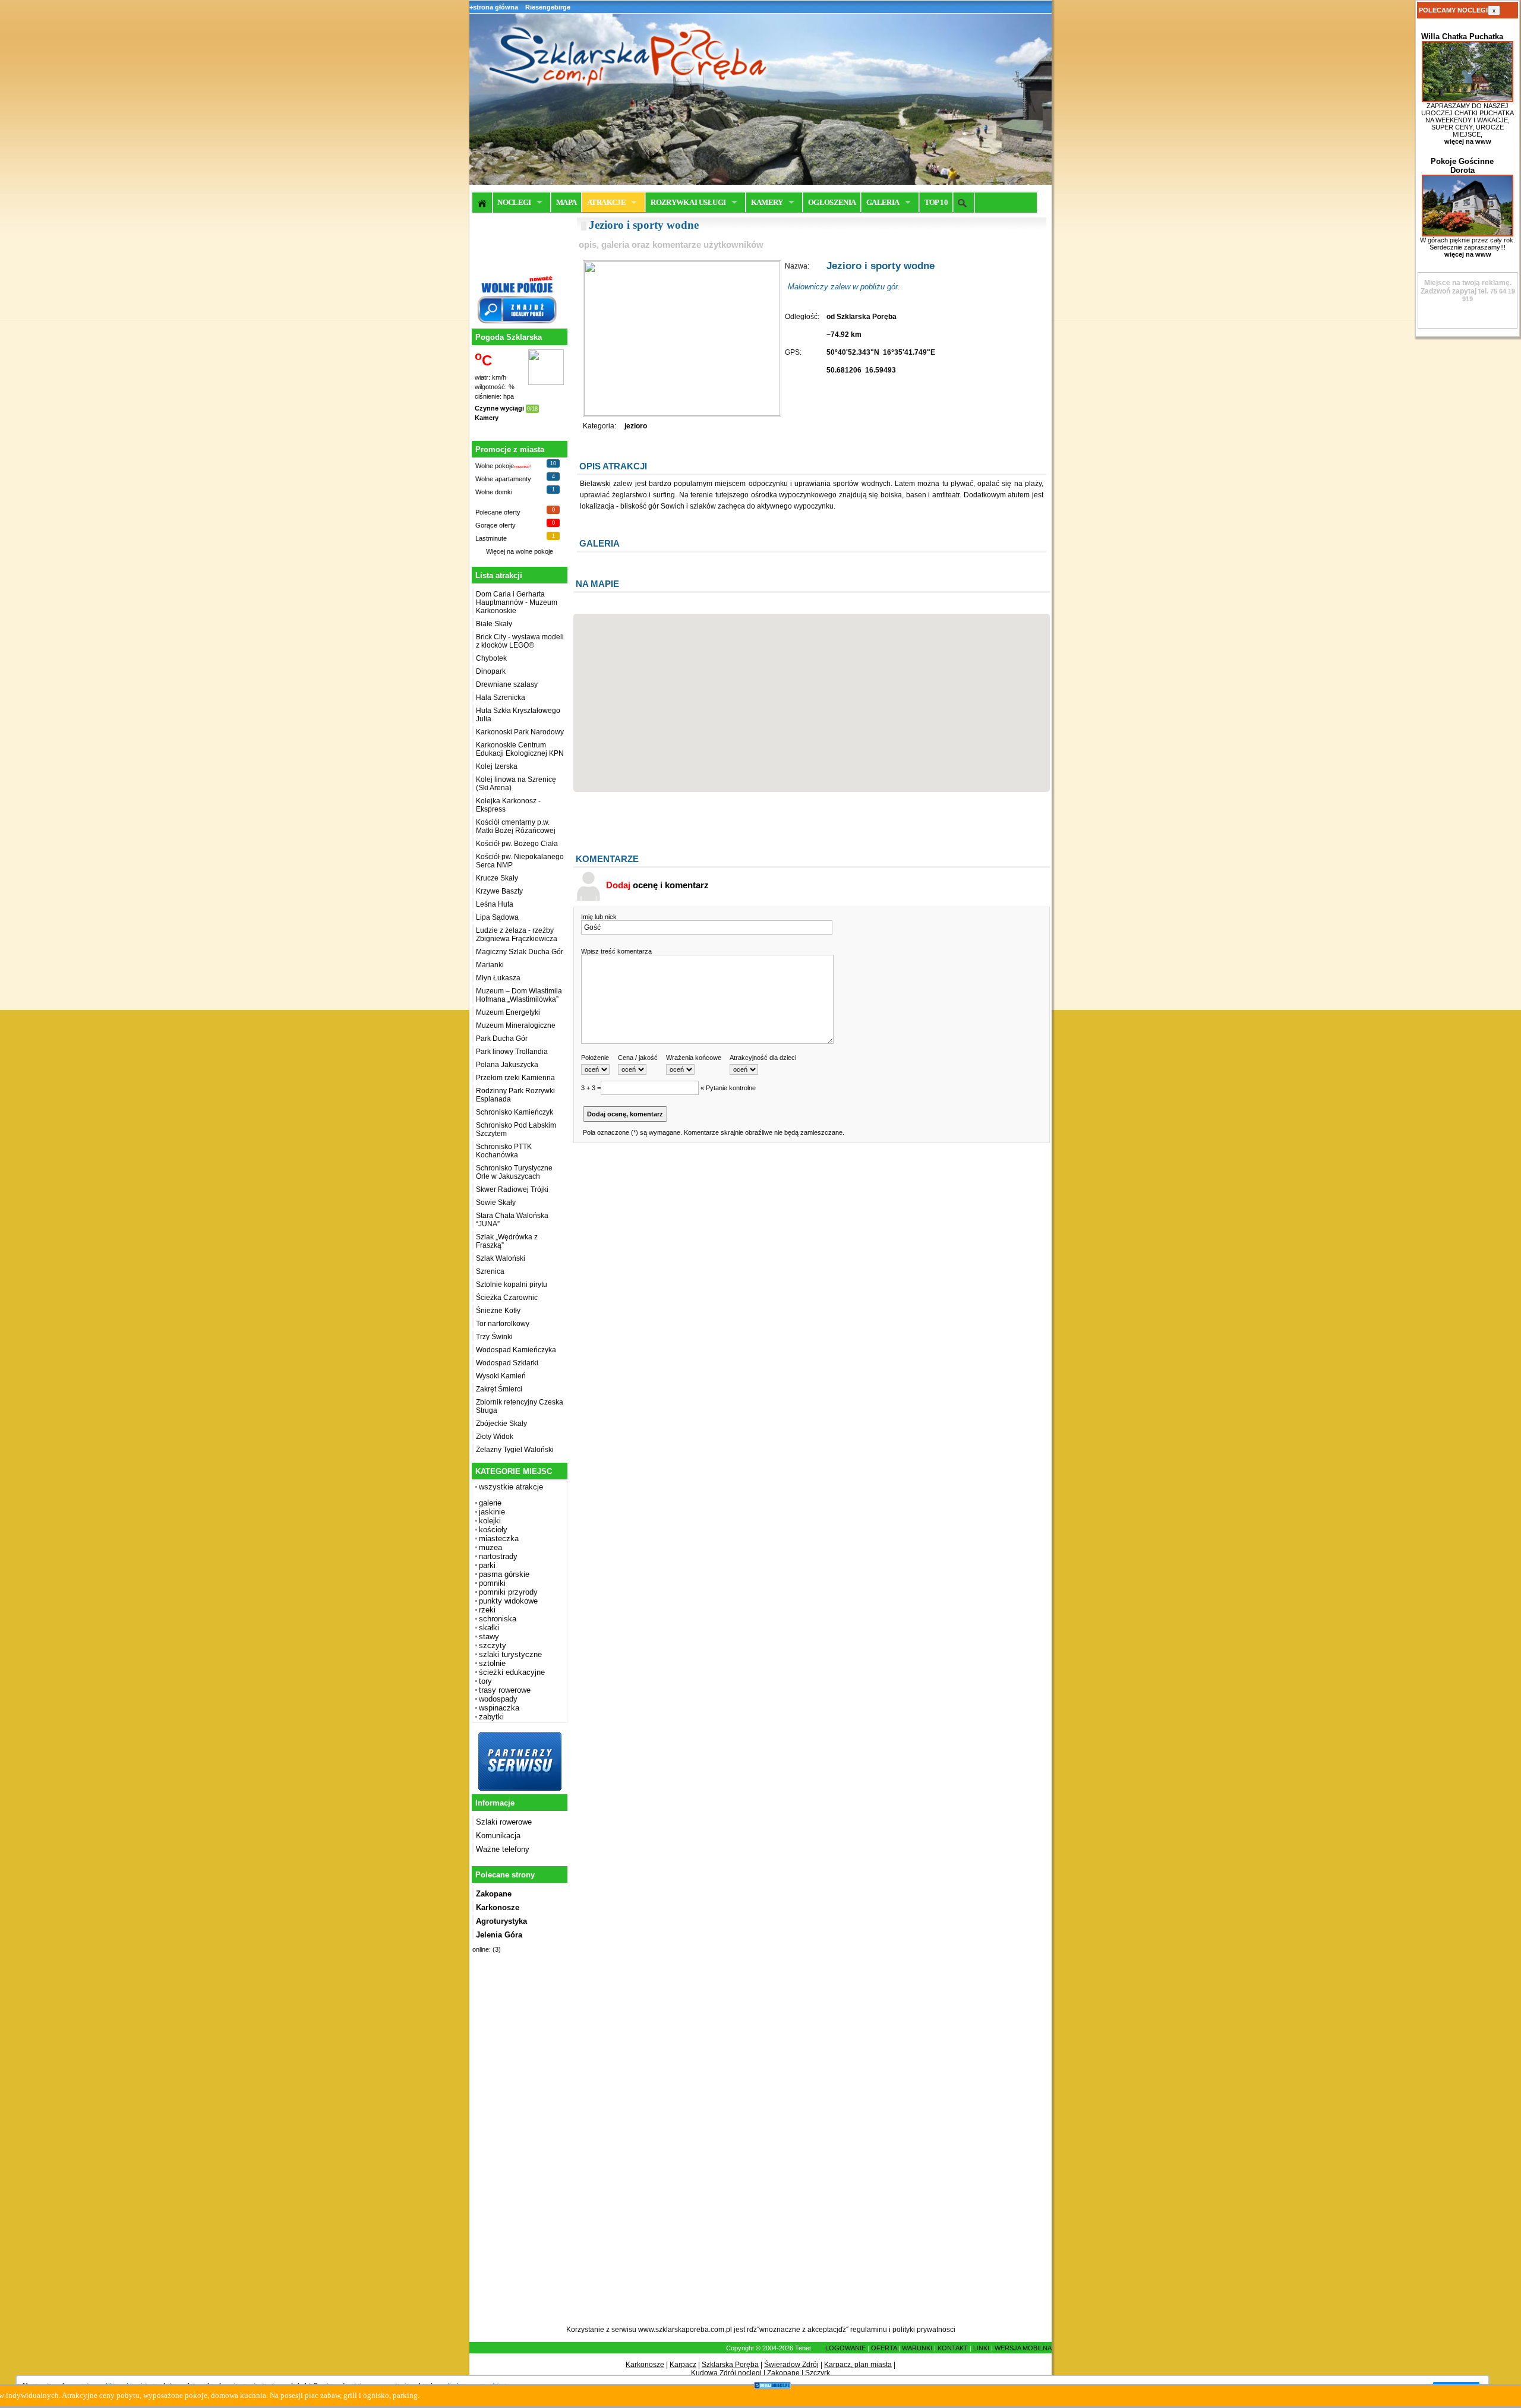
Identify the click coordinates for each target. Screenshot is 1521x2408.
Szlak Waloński (501, 1258)
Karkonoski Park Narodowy (520, 732)
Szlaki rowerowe (504, 1822)
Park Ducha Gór (502, 1039)
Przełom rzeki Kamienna (515, 1078)
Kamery (487, 418)
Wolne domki (494, 492)
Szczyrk (818, 2373)
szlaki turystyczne (510, 1654)
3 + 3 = (591, 1088)
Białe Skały (494, 624)
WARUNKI (917, 2348)
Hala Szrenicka (501, 698)
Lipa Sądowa (497, 917)
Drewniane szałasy (507, 684)
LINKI (981, 2348)
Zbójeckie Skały (501, 1424)
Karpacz (683, 2365)
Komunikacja (498, 1836)
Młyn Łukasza (498, 978)
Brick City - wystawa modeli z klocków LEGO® (520, 641)
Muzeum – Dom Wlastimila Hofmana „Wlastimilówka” (519, 995)
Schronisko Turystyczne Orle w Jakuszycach (514, 1172)
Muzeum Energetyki (508, 1012)
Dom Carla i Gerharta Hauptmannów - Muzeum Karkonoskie (517, 602)
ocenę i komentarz (657, 885)
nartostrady (498, 1556)
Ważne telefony (503, 1849)
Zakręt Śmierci (499, 1389)
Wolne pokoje (495, 466)
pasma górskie (504, 1574)
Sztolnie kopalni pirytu (512, 1285)
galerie (490, 1503)
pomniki (492, 1583)
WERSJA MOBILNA (1023, 2348)
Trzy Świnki (494, 1337)
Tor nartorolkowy (503, 1324)
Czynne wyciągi (499, 408)
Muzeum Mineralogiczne (516, 1025)
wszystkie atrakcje (511, 1487)
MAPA (566, 202)
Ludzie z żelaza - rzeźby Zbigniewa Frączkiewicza (517, 935)
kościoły (493, 1530)
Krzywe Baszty (499, 891)
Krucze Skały (497, 878)
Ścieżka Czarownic (507, 1298)
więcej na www (1468, 141)
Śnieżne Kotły (498, 1311)
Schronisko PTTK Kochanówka (504, 1151)
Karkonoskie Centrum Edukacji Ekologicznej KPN (520, 749)
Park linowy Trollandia (512, 1052)
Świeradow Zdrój (791, 2365)
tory (485, 1681)
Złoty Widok (495, 1437)
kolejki (490, 1521)
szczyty (493, 1645)
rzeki (487, 1610)
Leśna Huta (495, 904)
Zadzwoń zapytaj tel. (1466, 287)
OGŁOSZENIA (832, 202)
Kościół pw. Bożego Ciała (517, 844)
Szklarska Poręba (730, 2365)
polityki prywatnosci (924, 2330)
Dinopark (491, 671)
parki (487, 1565)
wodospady (498, 1699)
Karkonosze (645, 2365)
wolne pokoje (534, 551)
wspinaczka (499, 1708)
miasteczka (499, 1538)
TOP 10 (936, 202)
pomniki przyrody (508, 1592)
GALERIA (883, 202)
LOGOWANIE (845, 2348)
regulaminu (869, 2330)
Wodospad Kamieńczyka (516, 1350)
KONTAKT (953, 2348)
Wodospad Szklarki (507, 1363)
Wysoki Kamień (501, 1376)
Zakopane (783, 2373)
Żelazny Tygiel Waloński (515, 1450)
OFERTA (884, 2348)
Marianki (490, 965)
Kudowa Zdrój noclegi (726, 2373)
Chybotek (491, 658)
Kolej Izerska (497, 766)
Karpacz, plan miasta (858, 2365)
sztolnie (492, 1663)
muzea (490, 1547)
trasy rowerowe (505, 1690)
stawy (489, 1637)
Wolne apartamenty (503, 479)
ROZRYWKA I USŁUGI (688, 202)
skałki (489, 1628)
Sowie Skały (496, 1203)
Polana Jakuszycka (507, 1065)
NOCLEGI (514, 202)
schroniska (498, 1619)
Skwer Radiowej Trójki (512, 1189)
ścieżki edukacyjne (512, 1672)
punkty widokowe (508, 1601)
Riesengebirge (548, 7)
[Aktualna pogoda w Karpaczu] (546, 383)
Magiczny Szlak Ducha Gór (520, 952)
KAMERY (767, 202)
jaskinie (492, 1512)
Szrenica (490, 1271)
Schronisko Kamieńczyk (515, 1112)
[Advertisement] (518, 2146)
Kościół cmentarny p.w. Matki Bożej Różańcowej (516, 826)
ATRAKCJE (606, 202)
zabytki (491, 1717)
